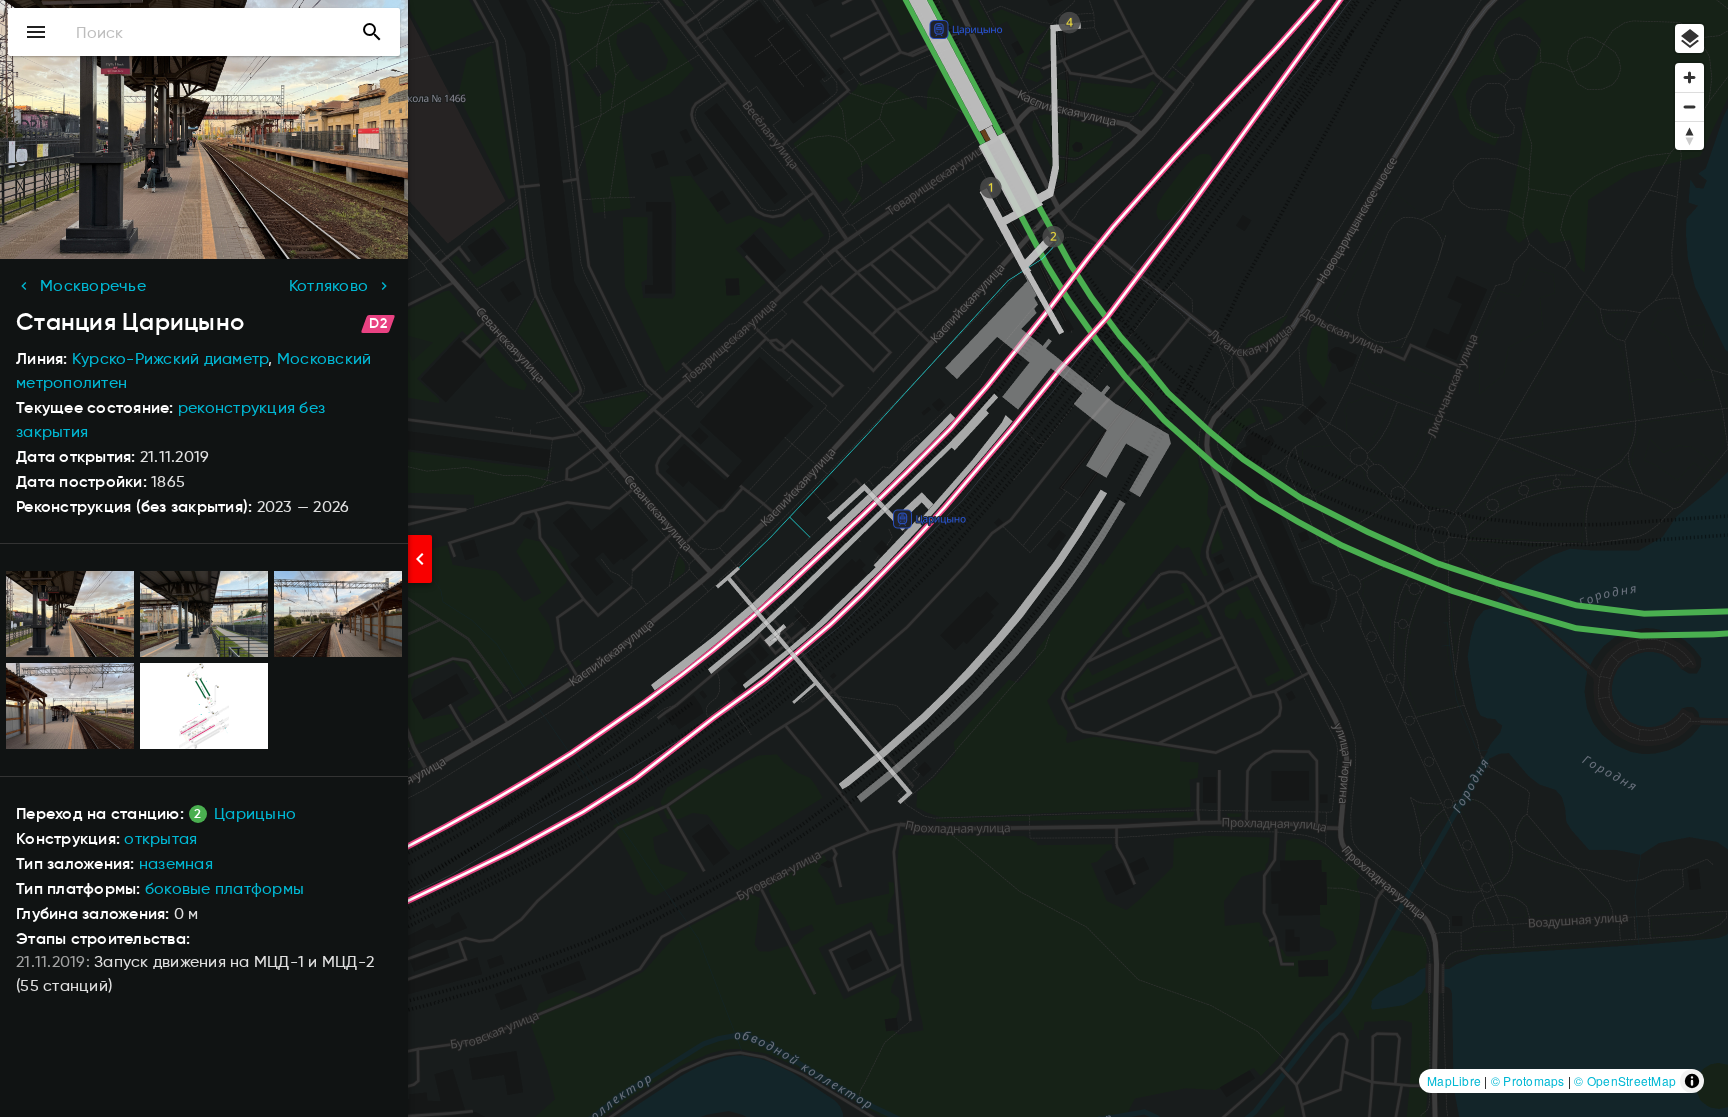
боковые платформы (224, 888)
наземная (176, 863)
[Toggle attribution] (1692, 1081)
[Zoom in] (1689, 77)
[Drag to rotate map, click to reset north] (1689, 135)
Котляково (328, 285)
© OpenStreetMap (1625, 1080)
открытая (160, 838)
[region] (864, 558)
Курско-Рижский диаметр (170, 358)
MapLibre (1454, 1080)
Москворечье (93, 285)
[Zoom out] (1689, 106)
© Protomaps (1528, 1080)
